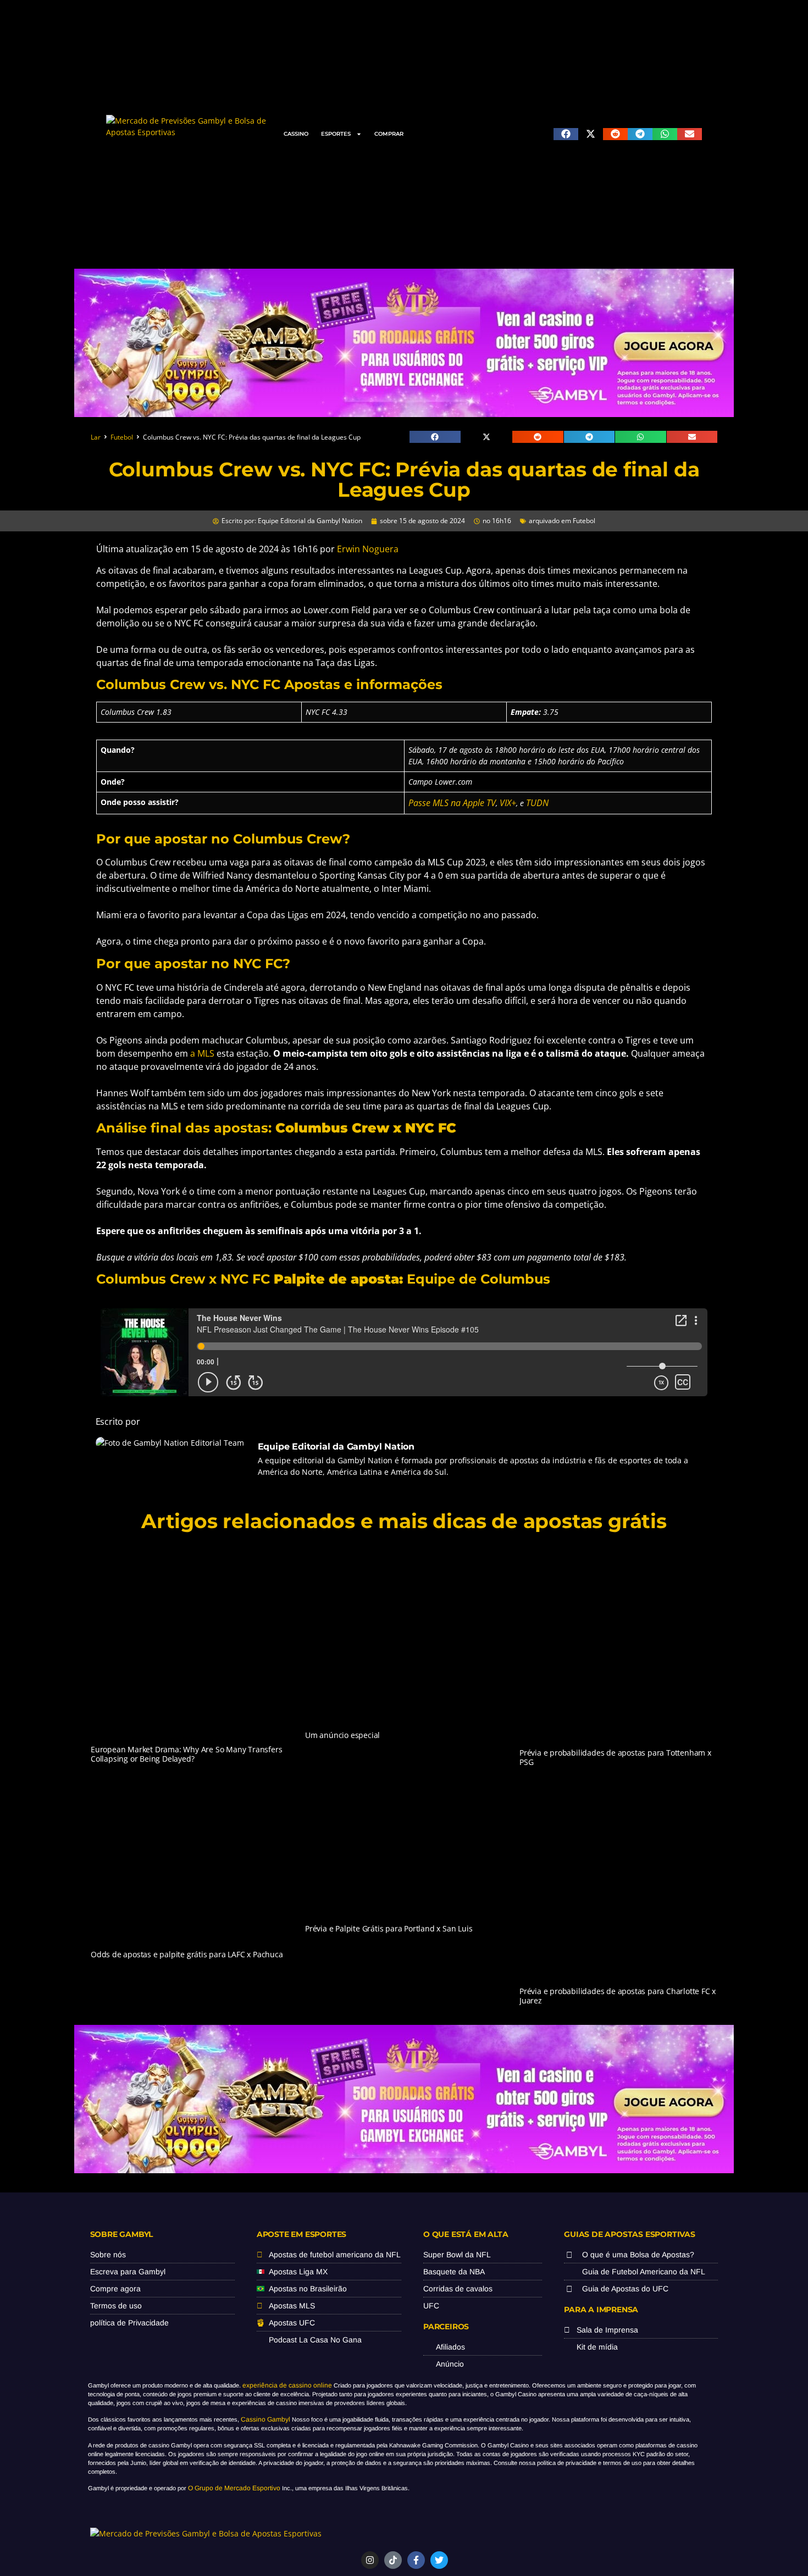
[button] (566, 134)
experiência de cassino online (287, 2385)
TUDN (537, 803)
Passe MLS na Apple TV (452, 803)
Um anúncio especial (342, 1735)
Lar (96, 437)
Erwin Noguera (368, 549)
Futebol (122, 437)
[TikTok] (393, 2560)
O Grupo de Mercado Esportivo (234, 2488)
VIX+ (508, 803)
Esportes (336, 134)
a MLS (202, 1053)
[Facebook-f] (416, 2560)
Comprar (389, 134)
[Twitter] (439, 2560)
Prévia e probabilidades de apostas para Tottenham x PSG (615, 1757)
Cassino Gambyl (265, 2419)
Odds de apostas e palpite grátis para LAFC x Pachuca (187, 1954)
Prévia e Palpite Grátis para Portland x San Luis (389, 1928)
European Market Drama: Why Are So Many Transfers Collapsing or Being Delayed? (186, 1754)
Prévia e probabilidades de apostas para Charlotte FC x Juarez (618, 1996)
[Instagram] (370, 2560)
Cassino (296, 134)
